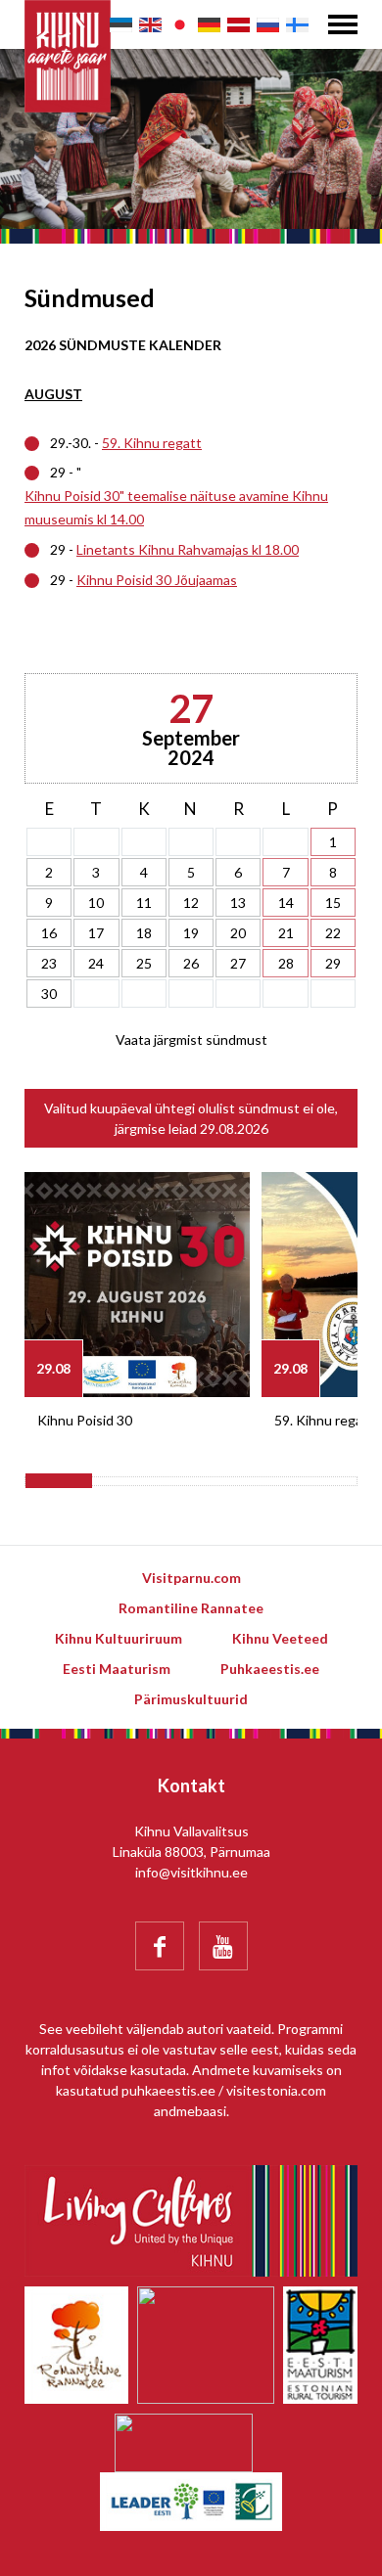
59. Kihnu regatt (152, 443)
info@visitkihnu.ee (191, 1872)
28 (286, 963)
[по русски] (268, 25)
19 (191, 933)
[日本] (180, 25)
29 (333, 963)
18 (144, 933)
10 (96, 903)
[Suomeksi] (297, 25)
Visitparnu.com (191, 1578)
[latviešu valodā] (239, 25)
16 (49, 933)
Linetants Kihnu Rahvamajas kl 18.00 (188, 549)
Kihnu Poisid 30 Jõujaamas (157, 580)
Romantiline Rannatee (191, 1608)
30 (49, 994)
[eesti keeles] (121, 25)
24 (96, 963)
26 (191, 963)
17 (96, 933)
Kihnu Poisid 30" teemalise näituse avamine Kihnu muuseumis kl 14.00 (176, 507)
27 (238, 963)
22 (333, 933)
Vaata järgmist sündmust (191, 1039)
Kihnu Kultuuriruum (119, 1638)
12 (191, 903)
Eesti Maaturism (117, 1669)
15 (333, 903)
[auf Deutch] (209, 25)
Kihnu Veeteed (280, 1638)
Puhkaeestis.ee (270, 1669)
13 (238, 903)
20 (238, 933)
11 (144, 903)
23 (49, 963)
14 (286, 903)
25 (144, 963)
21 (286, 933)
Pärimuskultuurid (191, 1699)
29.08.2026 (234, 1129)
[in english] (150, 25)
